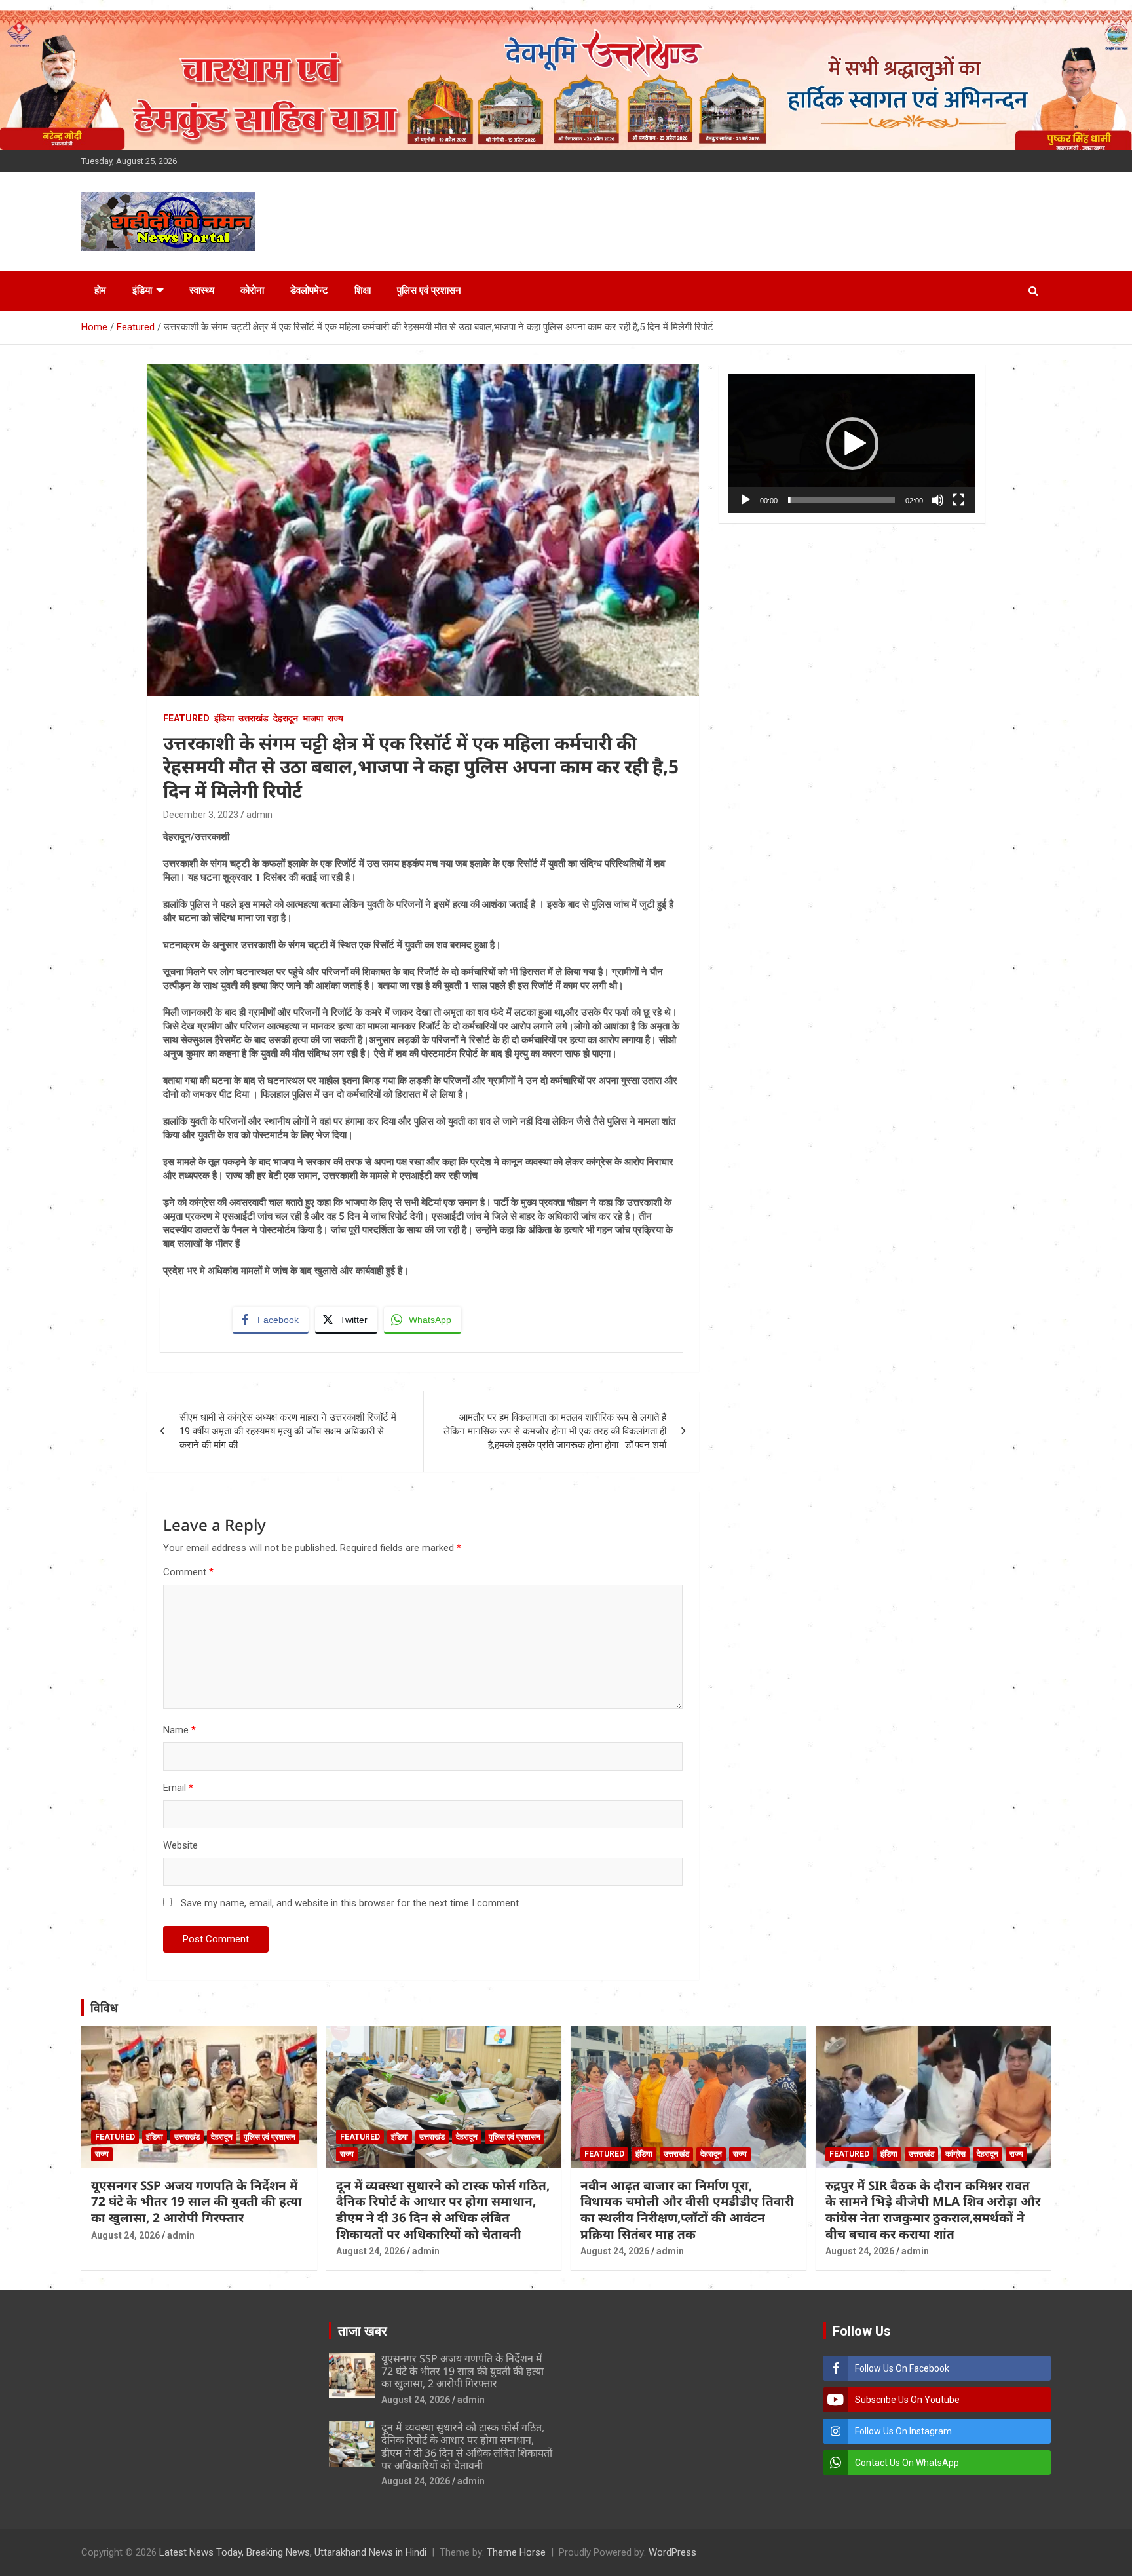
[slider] (841, 500)
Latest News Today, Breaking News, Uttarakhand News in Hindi (293, 2552)
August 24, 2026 (125, 2235)
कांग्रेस (955, 2154)
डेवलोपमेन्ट (309, 290)
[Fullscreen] (958, 500)
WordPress (672, 2552)
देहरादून (286, 718)
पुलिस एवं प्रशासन (429, 290)
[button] (852, 444)
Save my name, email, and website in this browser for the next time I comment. (351, 1903)
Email (178, 1788)
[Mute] (937, 500)
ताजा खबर (363, 2331)
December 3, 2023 (201, 815)
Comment (188, 1572)
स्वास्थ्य (202, 290)
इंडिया (142, 290)
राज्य (335, 718)
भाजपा (313, 718)
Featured (186, 718)
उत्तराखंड (254, 718)
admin (259, 815)
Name (179, 1730)
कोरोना (252, 290)
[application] (852, 444)
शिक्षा (363, 290)
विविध (104, 2008)
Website (180, 1845)
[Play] (745, 500)
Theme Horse (516, 2552)
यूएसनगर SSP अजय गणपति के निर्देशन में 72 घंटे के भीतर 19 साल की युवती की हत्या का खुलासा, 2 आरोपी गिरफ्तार (197, 2201)
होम (100, 290)
